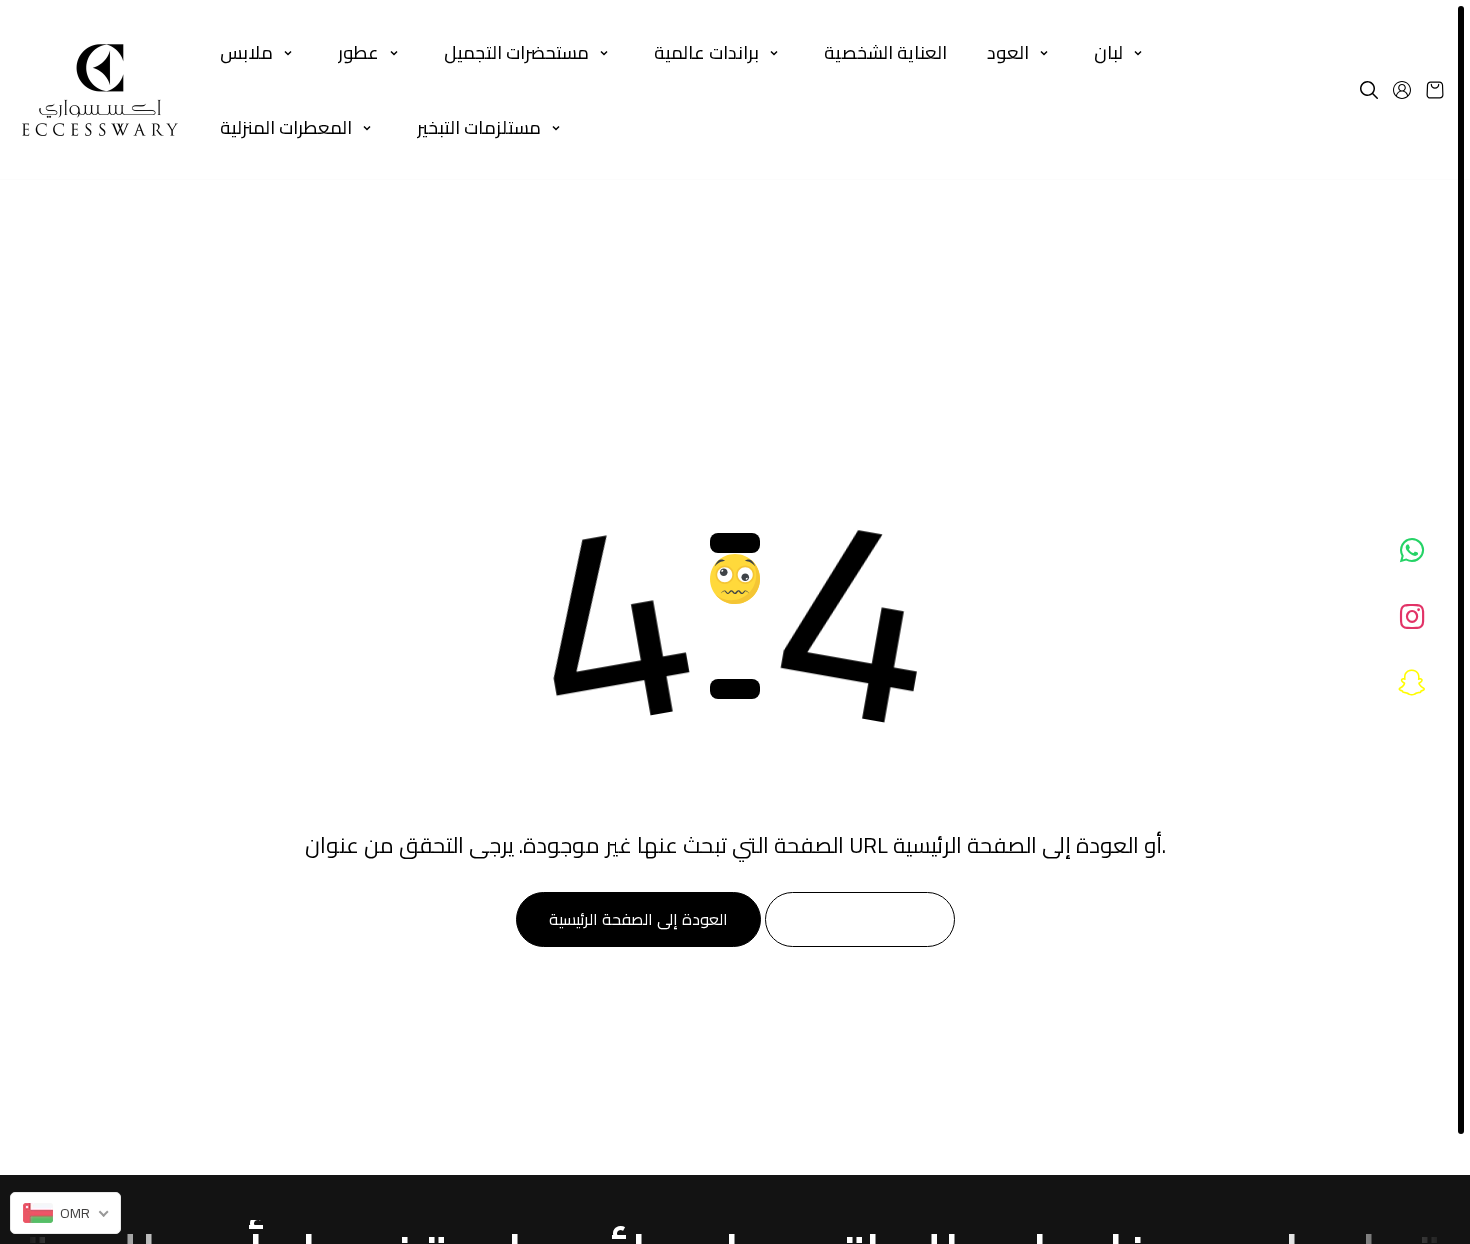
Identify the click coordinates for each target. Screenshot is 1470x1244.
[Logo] (100, 90)
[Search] (1369, 90)
